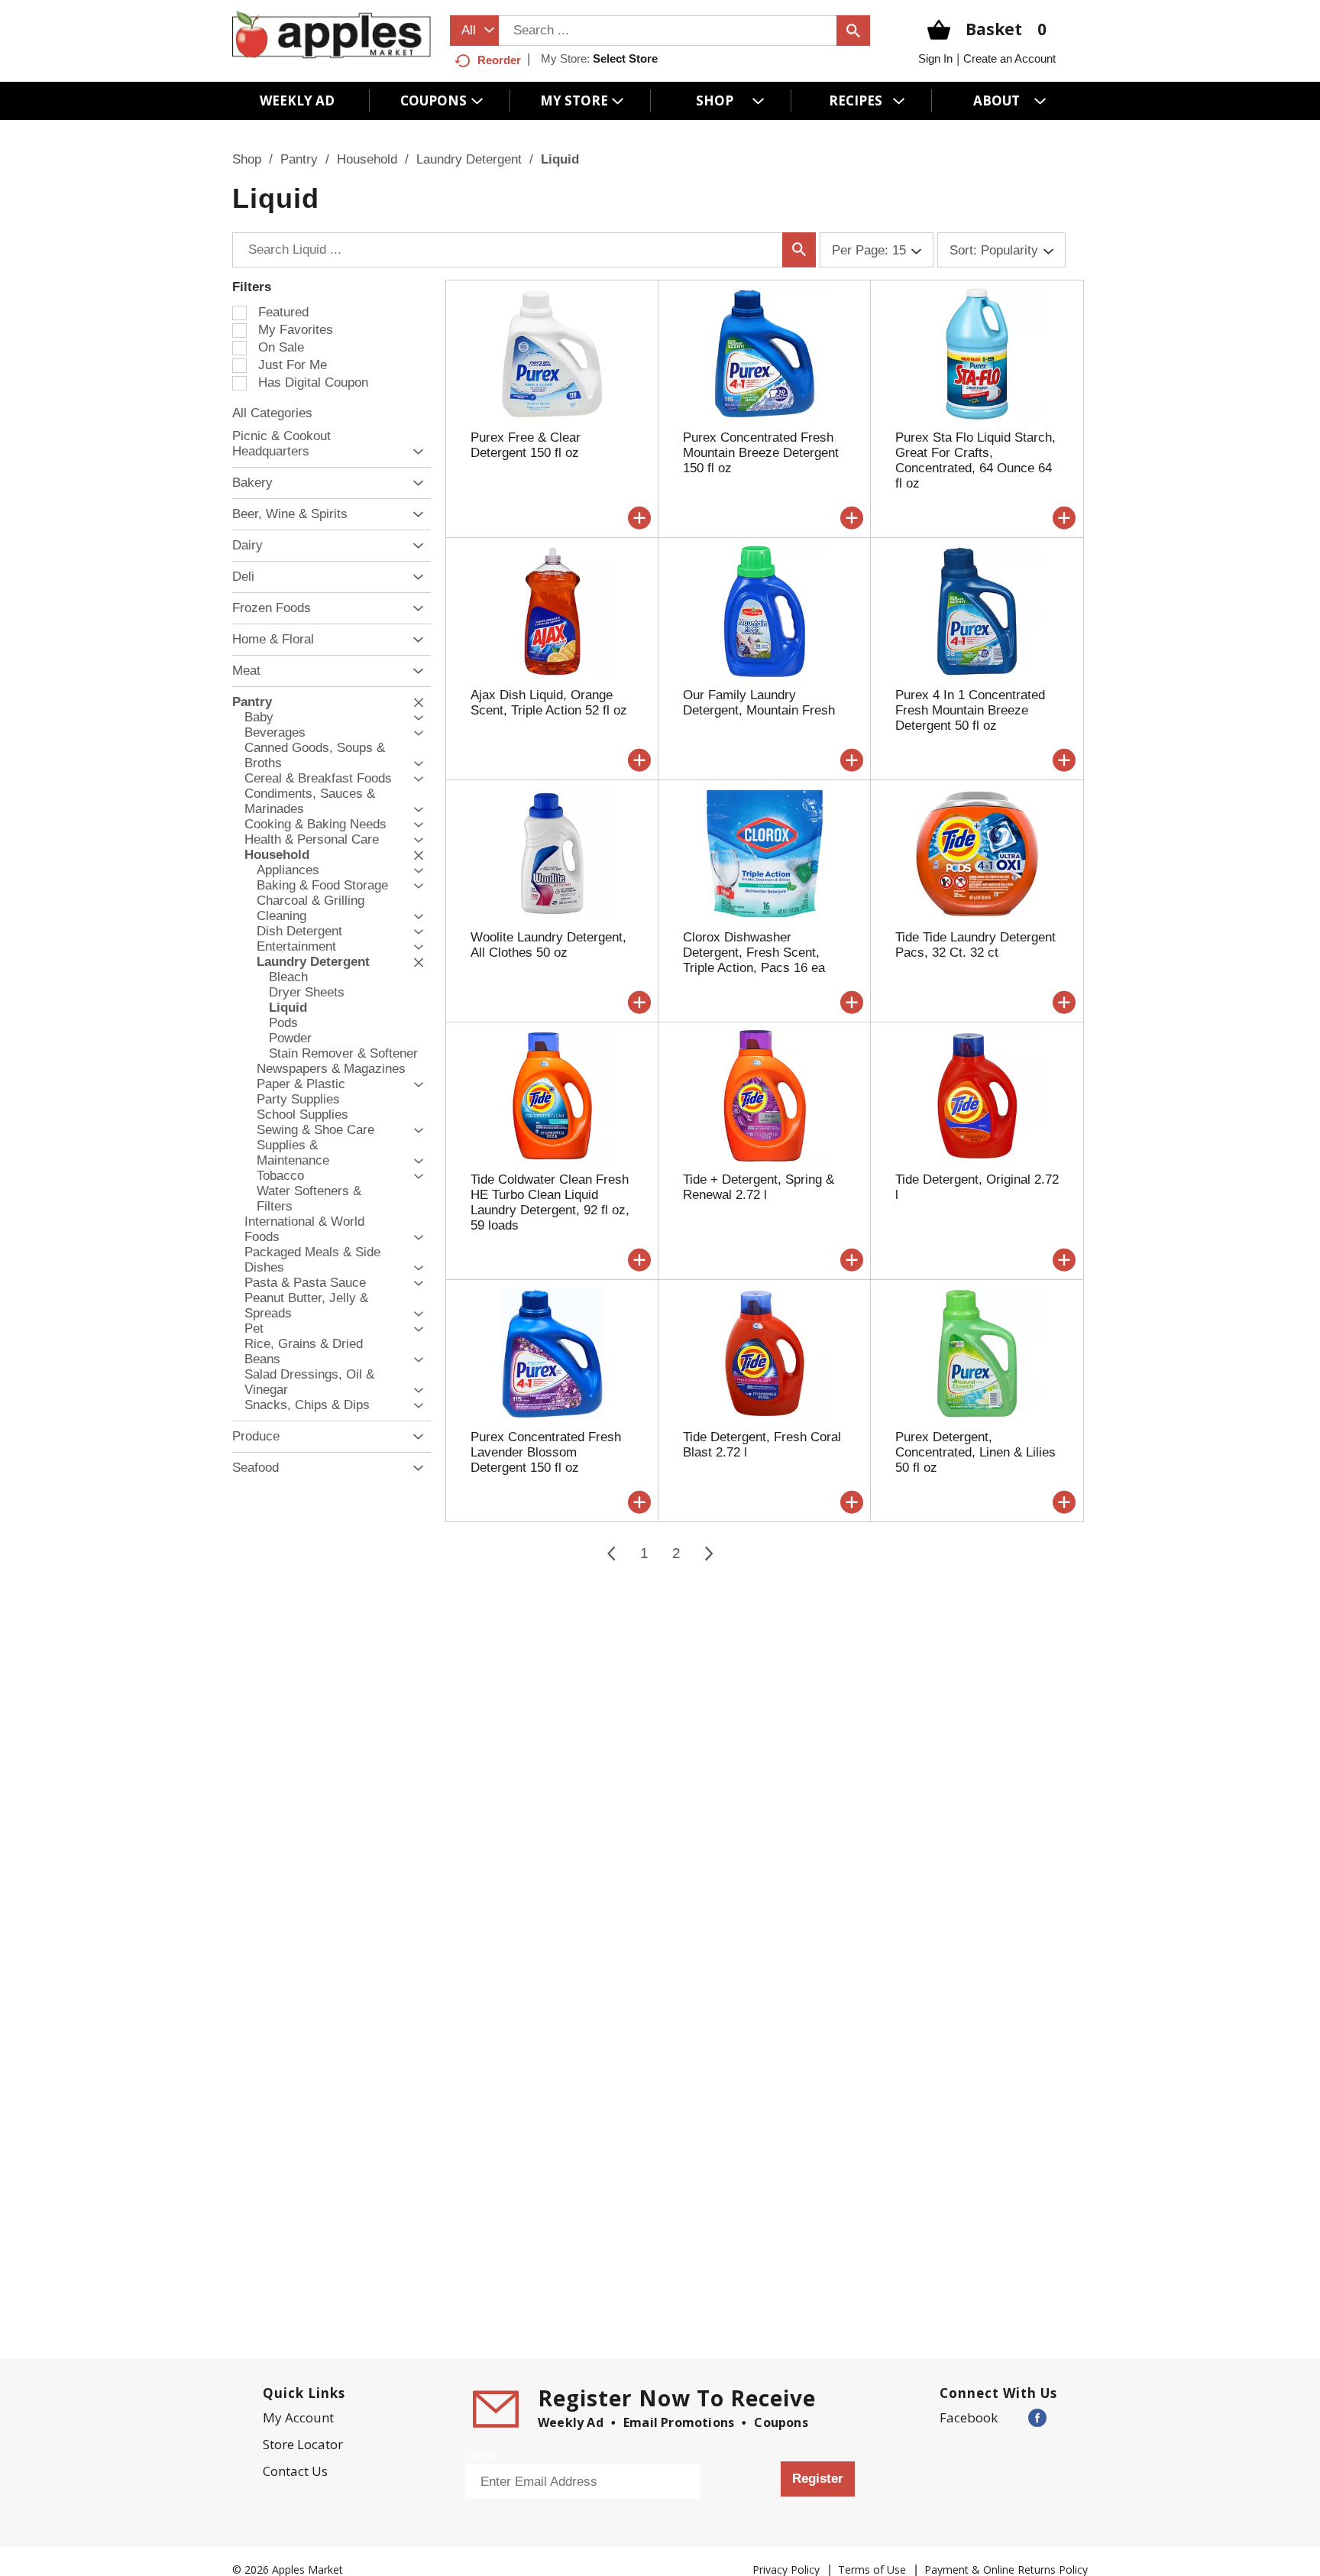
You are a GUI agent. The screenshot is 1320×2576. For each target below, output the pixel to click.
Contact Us (295, 2471)
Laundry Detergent (469, 159)
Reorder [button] (499, 60)
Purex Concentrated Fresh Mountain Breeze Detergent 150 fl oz (761, 453)
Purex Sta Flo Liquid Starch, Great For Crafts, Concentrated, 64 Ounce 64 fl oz (975, 460)
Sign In (935, 58)
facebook (969, 2417)
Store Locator (303, 2444)
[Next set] (708, 1554)
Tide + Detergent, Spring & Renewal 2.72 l (759, 1187)
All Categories (272, 413)
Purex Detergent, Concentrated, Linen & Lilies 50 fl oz (975, 1452)
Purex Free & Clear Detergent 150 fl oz (526, 445)
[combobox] (474, 31)
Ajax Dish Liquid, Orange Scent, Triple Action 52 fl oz (549, 703)
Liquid (560, 159)
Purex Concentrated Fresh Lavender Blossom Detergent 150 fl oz (546, 1452)
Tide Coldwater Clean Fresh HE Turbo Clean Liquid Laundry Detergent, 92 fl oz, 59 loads (550, 1202)
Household (367, 159)
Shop (247, 159)
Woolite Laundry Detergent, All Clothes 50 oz (548, 945)
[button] (414, 452)
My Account (298, 2417)
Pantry (299, 159)
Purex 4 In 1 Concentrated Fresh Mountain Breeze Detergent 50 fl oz (970, 710)
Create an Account (1009, 58)
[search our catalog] (853, 31)
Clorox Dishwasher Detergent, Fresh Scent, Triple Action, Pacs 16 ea (754, 953)
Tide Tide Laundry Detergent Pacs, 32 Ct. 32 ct (975, 945)
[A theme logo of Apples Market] (332, 34)
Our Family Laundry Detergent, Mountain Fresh (759, 703)
